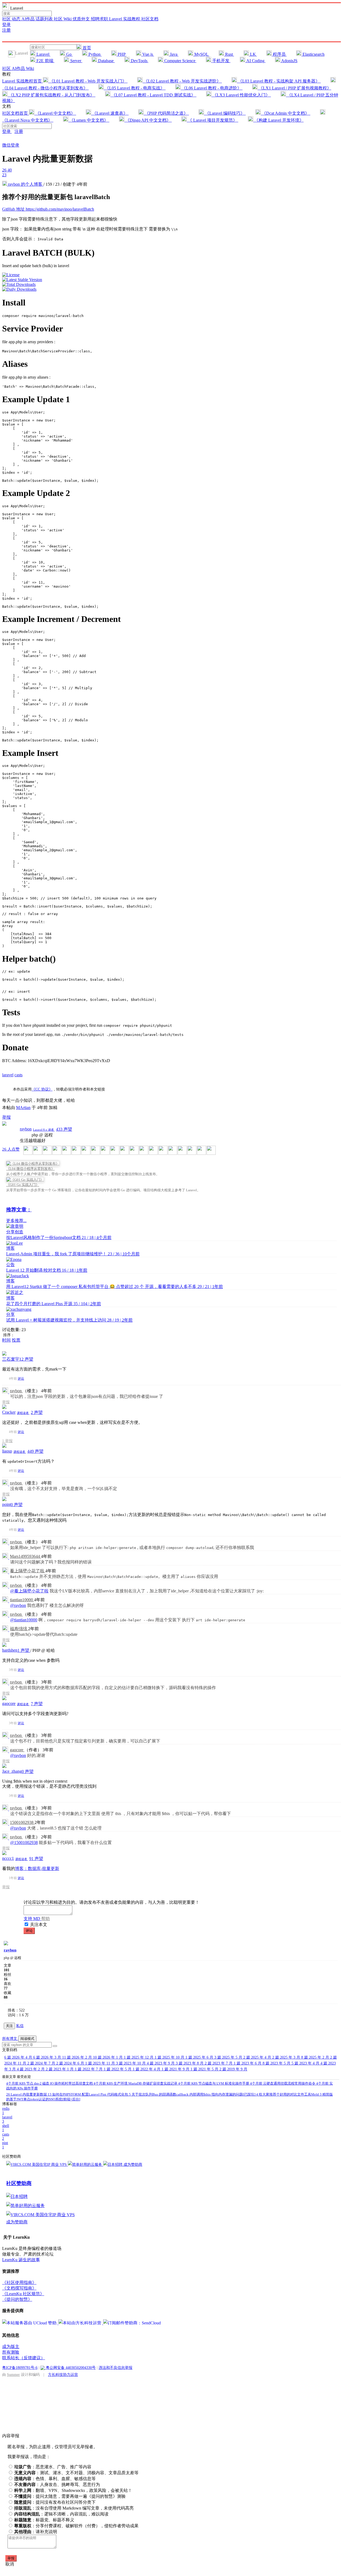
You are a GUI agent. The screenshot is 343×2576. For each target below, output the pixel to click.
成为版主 (11, 2347)
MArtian (23, 1108)
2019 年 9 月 (233, 2069)
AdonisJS (289, 61)
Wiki (30, 68)
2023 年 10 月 (131, 2063)
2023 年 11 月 (101, 2063)
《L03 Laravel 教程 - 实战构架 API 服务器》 (279, 81)
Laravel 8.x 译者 (44, 1130)
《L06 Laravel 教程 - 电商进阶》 (212, 88)
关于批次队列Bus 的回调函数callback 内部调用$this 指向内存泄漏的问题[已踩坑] (193, 2094)
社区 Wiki (63, 19)
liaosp (7, 1451)
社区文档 (150, 19)
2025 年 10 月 (170, 2057)
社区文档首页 (16, 113)
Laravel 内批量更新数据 (27, 2094)
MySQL (201, 54)
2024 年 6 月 (71, 2063)
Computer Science (180, 61)
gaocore (9, 1703)
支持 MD (32, 1919)
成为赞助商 (133, 2165)
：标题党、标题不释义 (44, 2520)
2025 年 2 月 (316, 2057)
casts (18, 1075)
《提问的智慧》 (17, 2299)
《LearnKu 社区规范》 (23, 2294)
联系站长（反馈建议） (24, 2358)
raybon (26, 1129)
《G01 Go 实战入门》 (23, 1185)
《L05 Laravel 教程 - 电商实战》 (135, 88)
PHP (122, 54)
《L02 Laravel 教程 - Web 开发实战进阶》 (182, 81)
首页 (86, 48)
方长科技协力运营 (63, 2375)
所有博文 (10, 2039)
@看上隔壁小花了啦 (29, 1591)
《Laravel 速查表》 (110, 113)
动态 (17, 19)
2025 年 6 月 (200, 2057)
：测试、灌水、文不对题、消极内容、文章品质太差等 (76, 2473)
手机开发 (221, 61)
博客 (10, 1248)
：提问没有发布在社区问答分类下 (55, 2502)
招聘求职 (100, 19)
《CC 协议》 (42, 1089)
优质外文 (82, 19)
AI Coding (255, 61)
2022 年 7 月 (89, 2069)
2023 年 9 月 (161, 2063)
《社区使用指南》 (19, 2282)
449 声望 (35, 1451)
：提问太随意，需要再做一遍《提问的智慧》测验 (70, 2496)
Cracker (9, 1412)
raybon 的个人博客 (25, 184)
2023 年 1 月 (60, 2069)
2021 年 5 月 (205, 2069)
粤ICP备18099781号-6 (20, 2368)
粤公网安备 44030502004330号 (70, 2368)
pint (5, 2145)
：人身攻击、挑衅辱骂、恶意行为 (57, 2484)
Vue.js (148, 54)
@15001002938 (24, 1843)
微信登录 (11, 145)
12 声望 (26, 1359)
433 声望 (64, 1129)
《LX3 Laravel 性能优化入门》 (241, 95)
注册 (6, 30)
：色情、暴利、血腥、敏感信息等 (55, 2479)
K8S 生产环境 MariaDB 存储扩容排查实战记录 (136, 2083)
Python (94, 54)
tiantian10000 (22, 1600)
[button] (55, 2046)
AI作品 (29, 19)
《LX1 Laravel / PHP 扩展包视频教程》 (294, 88)
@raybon (18, 1605)
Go (69, 54)
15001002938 (22, 1822)
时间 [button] (6, 1340)
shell (6, 2128)
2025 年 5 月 (229, 2057)
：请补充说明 (36, 2532)
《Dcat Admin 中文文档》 (286, 113)
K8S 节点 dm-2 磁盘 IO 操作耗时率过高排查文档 (50, 2083)
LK (253, 54)
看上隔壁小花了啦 (28, 1571)
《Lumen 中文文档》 (89, 120)
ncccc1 (8, 1858)
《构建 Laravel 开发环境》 (278, 120)
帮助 (46, 1919)
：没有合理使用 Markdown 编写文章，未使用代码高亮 (74, 2508)
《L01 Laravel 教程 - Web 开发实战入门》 (88, 81)
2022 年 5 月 (118, 2069)
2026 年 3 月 (48, 2057)
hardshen (10, 1650)
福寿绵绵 (19, 1629)
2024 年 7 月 (42, 2063)
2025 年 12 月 (139, 2057)
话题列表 (45, 19)
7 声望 (37, 1704)
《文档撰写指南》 (19, 2288)
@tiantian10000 (24, 1620)
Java (174, 54)
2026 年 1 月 (108, 2057)
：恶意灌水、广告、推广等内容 (53, 2467)
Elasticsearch (313, 54)
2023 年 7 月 (219, 2063)
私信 (20, 2026)
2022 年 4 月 (147, 2069)
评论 (21, 1379)
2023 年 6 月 (248, 2063)
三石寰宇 (11, 1359)
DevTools (139, 61)
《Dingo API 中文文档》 (148, 120)
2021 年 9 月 (176, 2069)
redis (6, 2111)
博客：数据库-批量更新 (37, 1868)
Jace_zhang (12, 1771)
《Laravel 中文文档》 (55, 113)
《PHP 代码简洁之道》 (166, 113)
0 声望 (17, 1505)
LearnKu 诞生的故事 (21, 2260)
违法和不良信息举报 (115, 2368)
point (6, 1504)
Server (76, 61)
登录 (6, 25)
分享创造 (15, 1232)
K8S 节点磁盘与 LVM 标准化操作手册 (214, 2083)
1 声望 (24, 1650)
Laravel (43, 54)
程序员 (279, 54)
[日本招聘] (113, 2165)
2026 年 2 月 (78, 2057)
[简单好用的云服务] (85, 2165)
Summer (13, 2375)
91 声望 (36, 1859)
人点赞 (11, 1149)
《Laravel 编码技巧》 (225, 113)
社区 (7, 19)
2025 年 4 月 (258, 2057)
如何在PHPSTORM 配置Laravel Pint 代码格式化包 (88, 2094)
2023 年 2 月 (31, 2069)
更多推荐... (16, 1221)
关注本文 (39, 1924)
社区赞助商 (19, 2183)
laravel (8, 1075)
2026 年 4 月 (19, 2057)
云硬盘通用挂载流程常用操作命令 (283, 2083)
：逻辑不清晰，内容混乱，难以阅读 (61, 2514)
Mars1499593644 (25, 1556)
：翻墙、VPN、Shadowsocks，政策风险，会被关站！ (73, 2490)
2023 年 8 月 (190, 2063)
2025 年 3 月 (287, 2057)
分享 (10, 1314)
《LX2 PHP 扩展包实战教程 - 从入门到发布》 (51, 95)
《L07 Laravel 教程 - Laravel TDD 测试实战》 (153, 95)
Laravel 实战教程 (125, 19)
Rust (229, 54)
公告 (10, 1265)
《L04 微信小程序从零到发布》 (30, 1169)
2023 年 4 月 (306, 2063)
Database (106, 61)
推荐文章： (19, 1210)
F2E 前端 (45, 61)
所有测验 (11, 2352)
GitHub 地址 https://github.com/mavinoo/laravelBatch (48, 209)
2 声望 (37, 1412)
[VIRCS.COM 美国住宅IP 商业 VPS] (37, 2165)
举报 (6, 1402)
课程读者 (23, 1413)
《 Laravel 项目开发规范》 (212, 120)
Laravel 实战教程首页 (23, 81)
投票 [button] (16, 1340)
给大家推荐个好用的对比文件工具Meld (288, 2094)
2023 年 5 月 (277, 2063)
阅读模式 (27, 2039)
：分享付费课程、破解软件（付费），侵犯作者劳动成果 (76, 2526)
